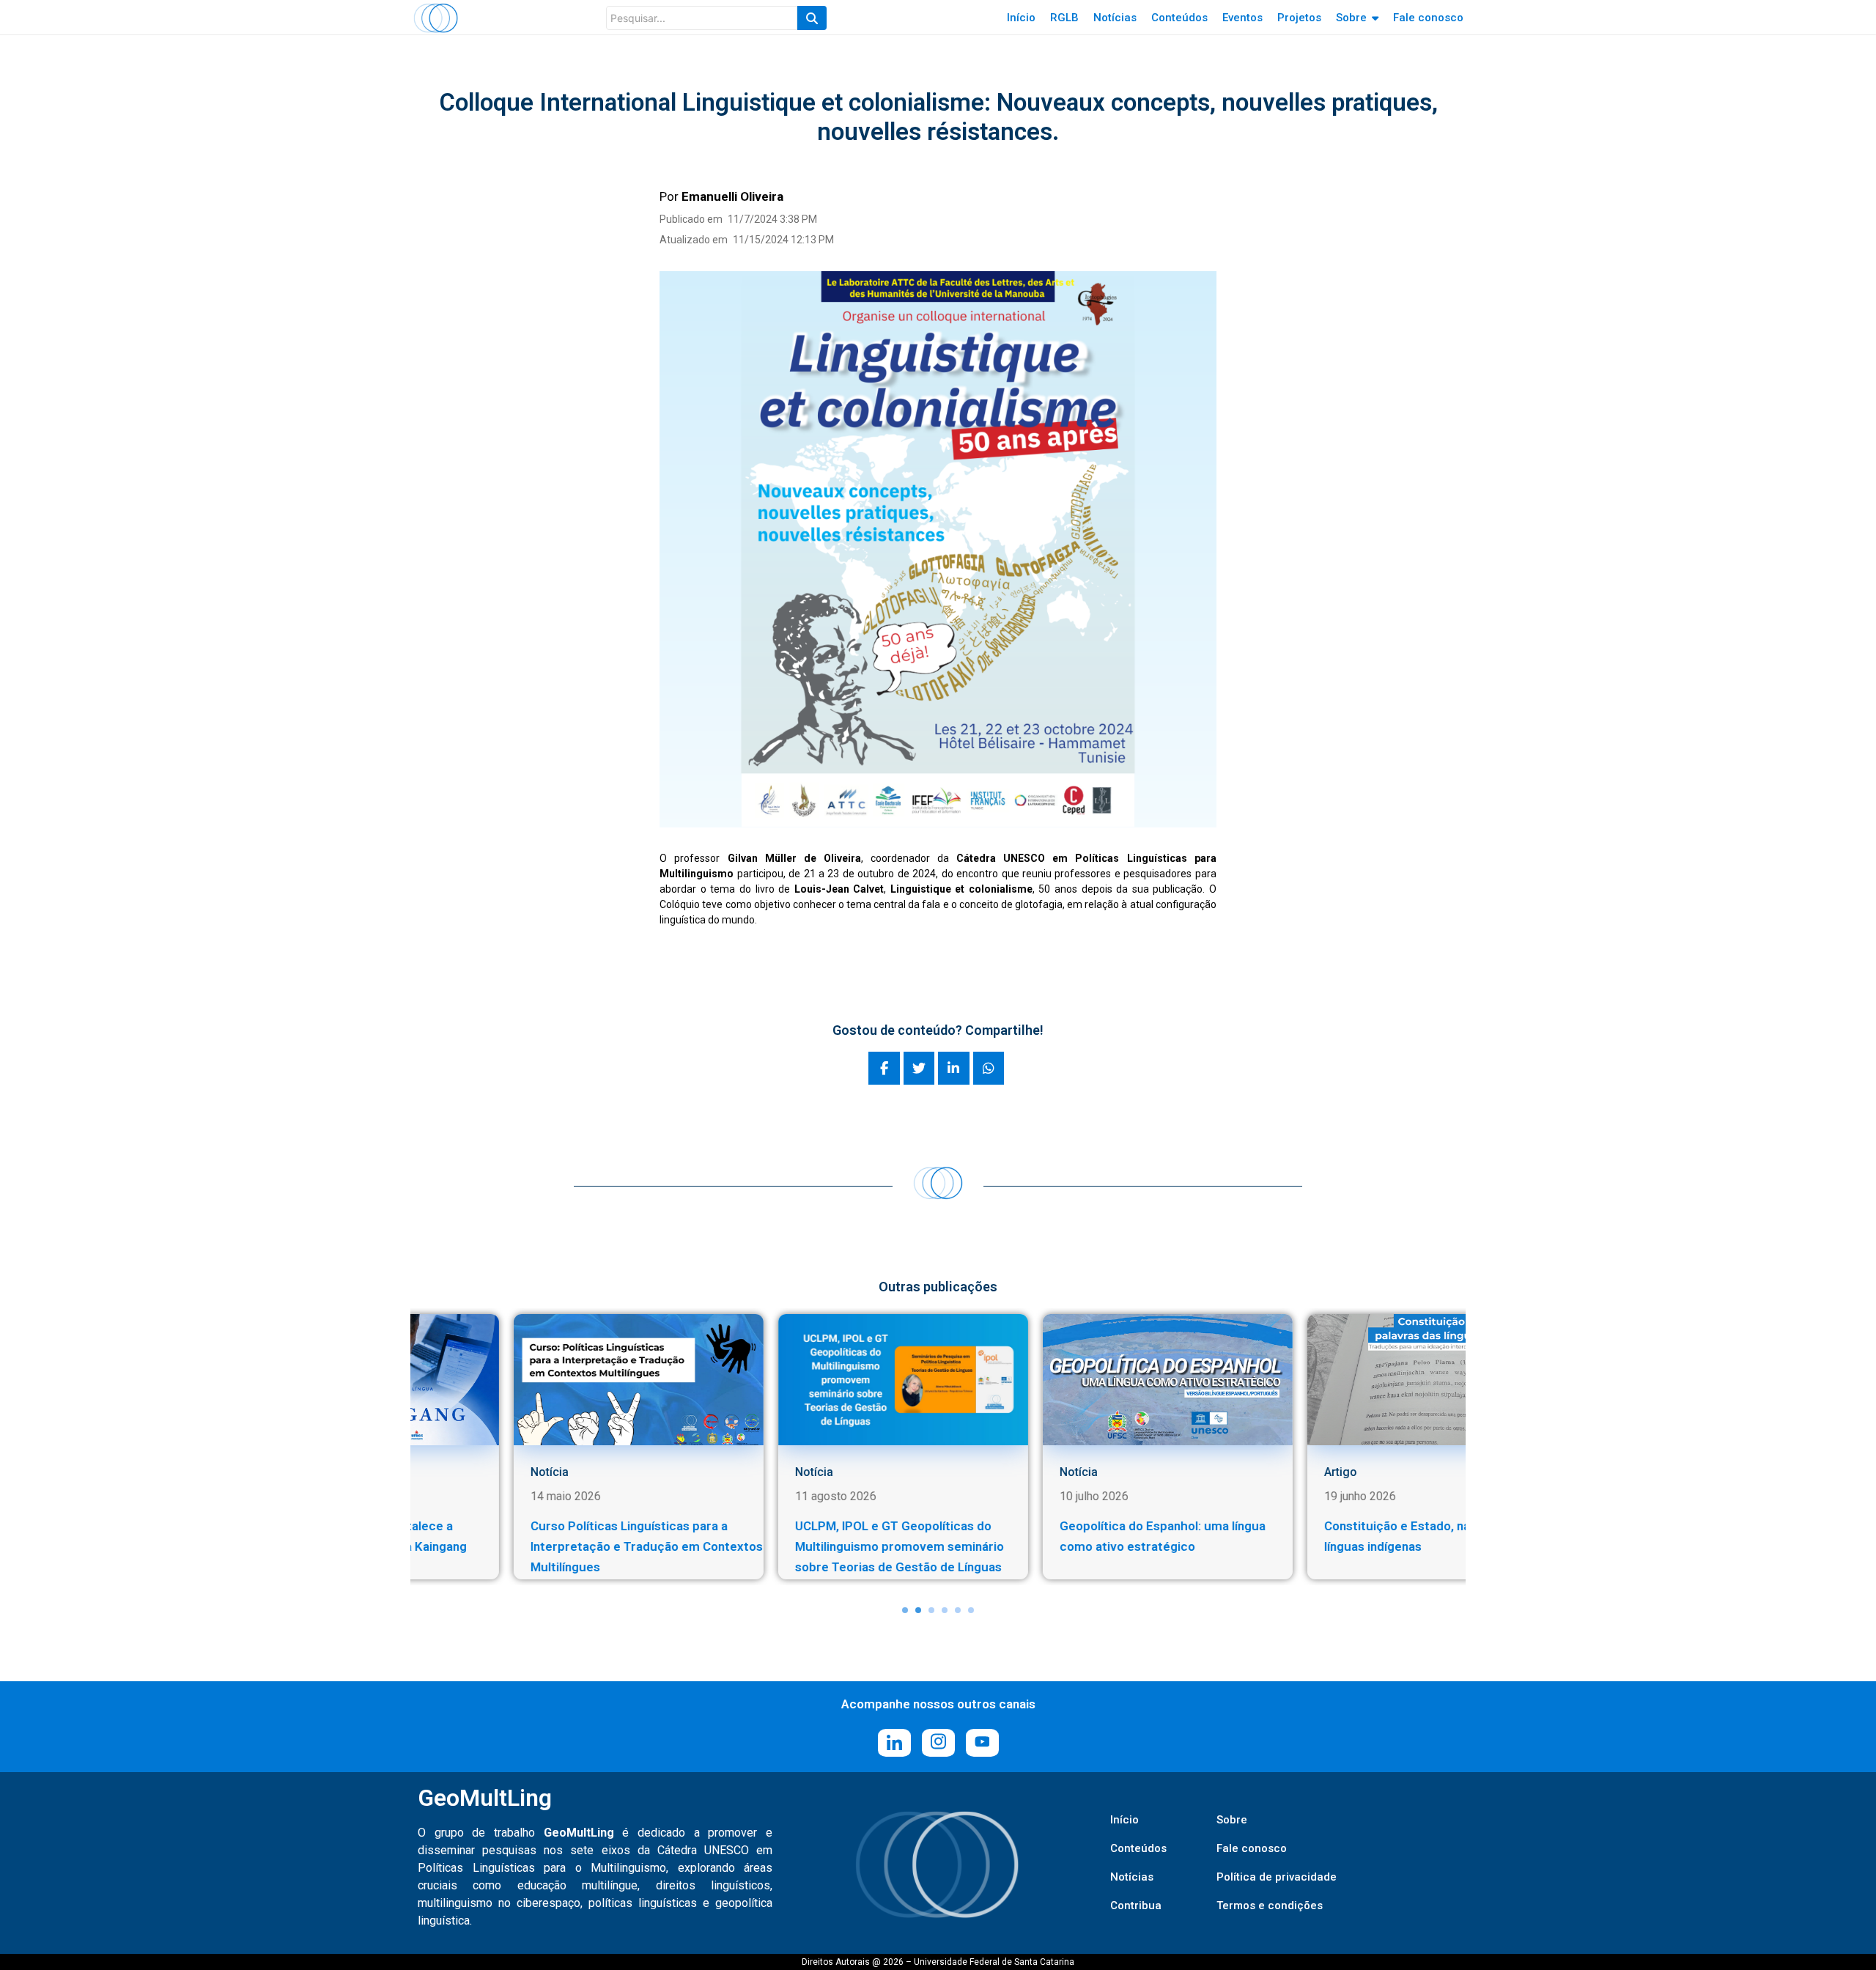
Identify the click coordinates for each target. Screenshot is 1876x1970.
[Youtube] (982, 1743)
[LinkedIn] (894, 1743)
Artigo (1111, 1472)
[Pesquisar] (812, 18)
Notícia (585, 1472)
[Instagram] (938, 1743)
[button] (905, 1610)
